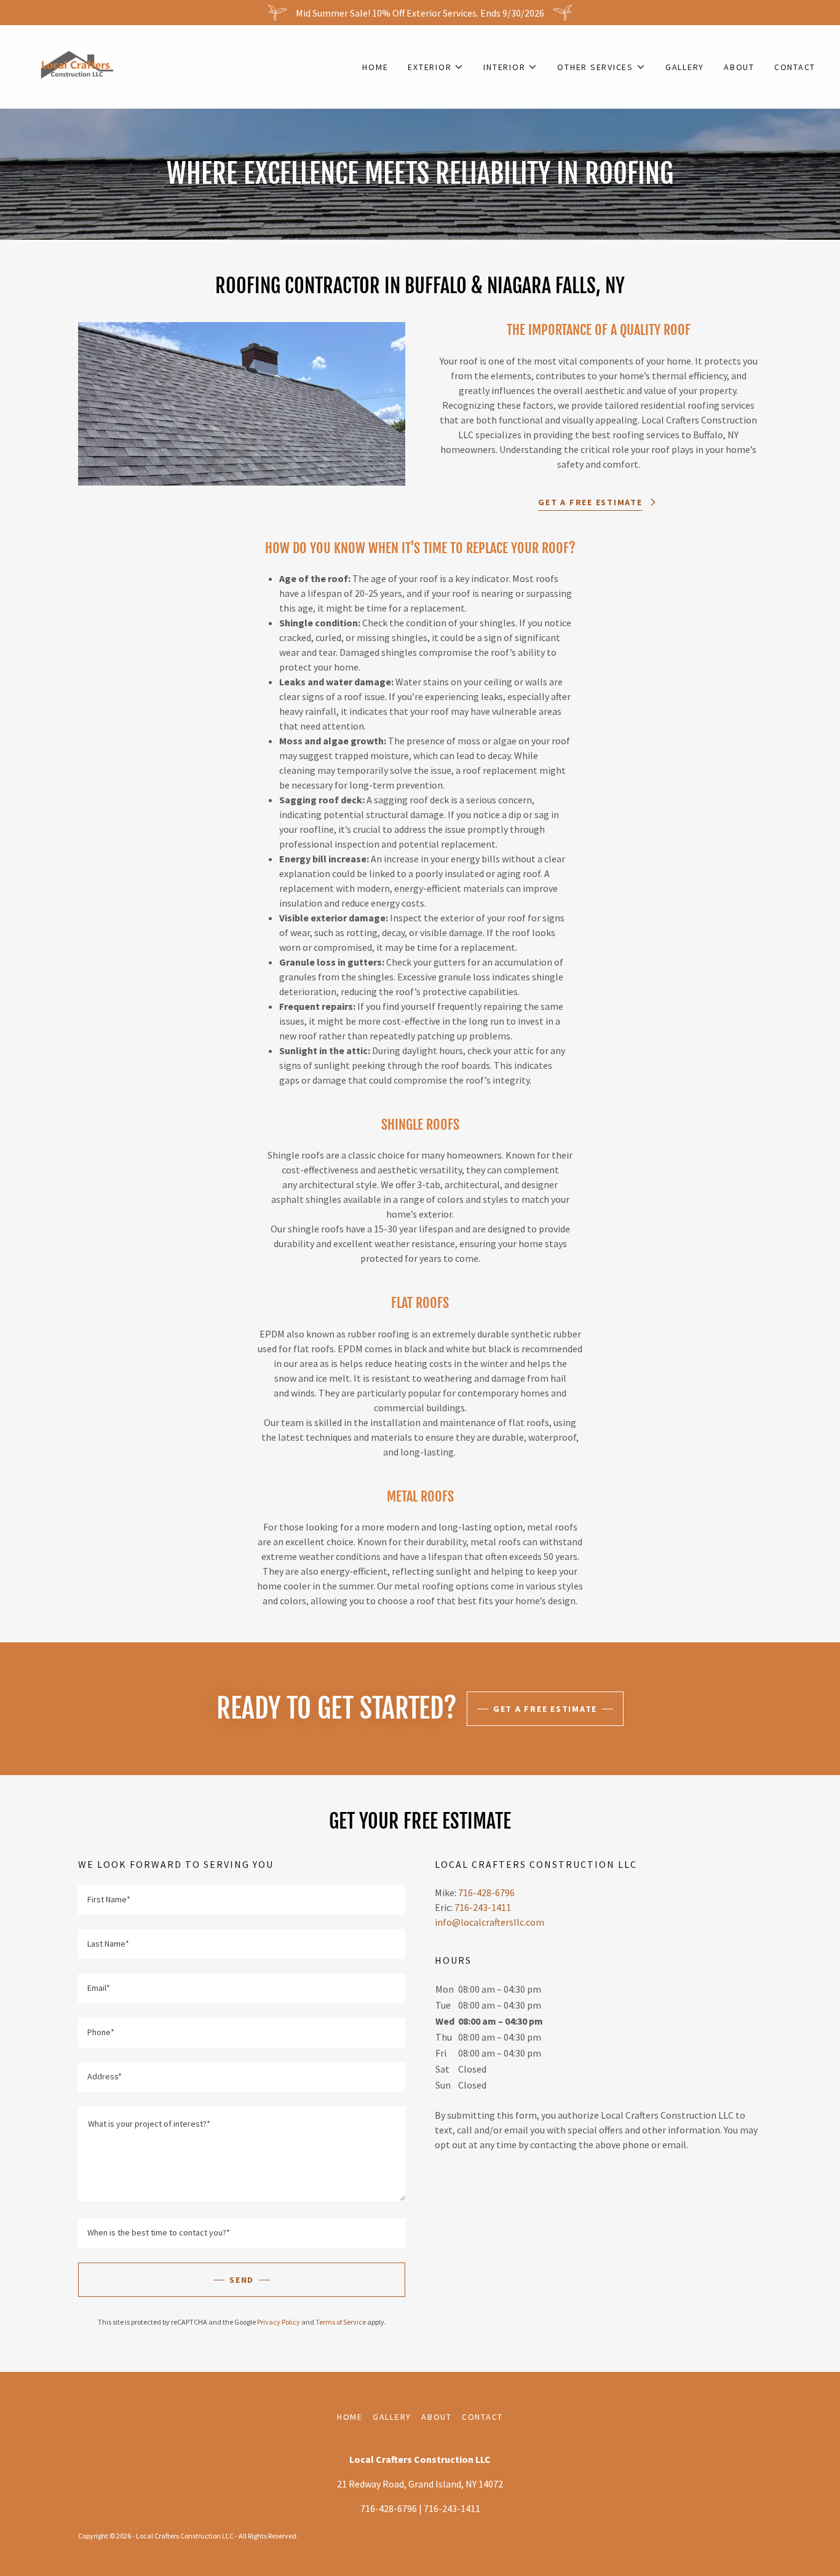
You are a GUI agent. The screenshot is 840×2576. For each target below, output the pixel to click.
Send (242, 2280)
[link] (77, 65)
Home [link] (375, 67)
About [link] (739, 67)
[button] (436, 67)
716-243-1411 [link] (483, 1907)
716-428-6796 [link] (486, 1893)
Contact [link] (795, 67)
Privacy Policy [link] (279, 2322)
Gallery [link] (685, 67)
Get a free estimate (545, 1709)
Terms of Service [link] (341, 2322)
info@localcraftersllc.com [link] (489, 1922)
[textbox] (242, 1900)
